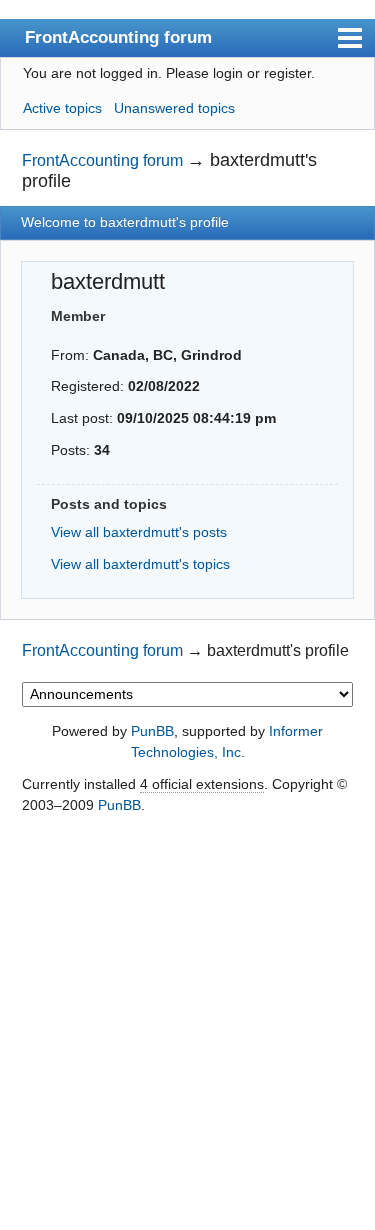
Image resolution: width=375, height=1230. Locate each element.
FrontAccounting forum (118, 37)
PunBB (152, 731)
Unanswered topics (174, 108)
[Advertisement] (187, 1023)
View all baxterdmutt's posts (139, 532)
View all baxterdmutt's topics (140, 564)
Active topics (62, 108)
